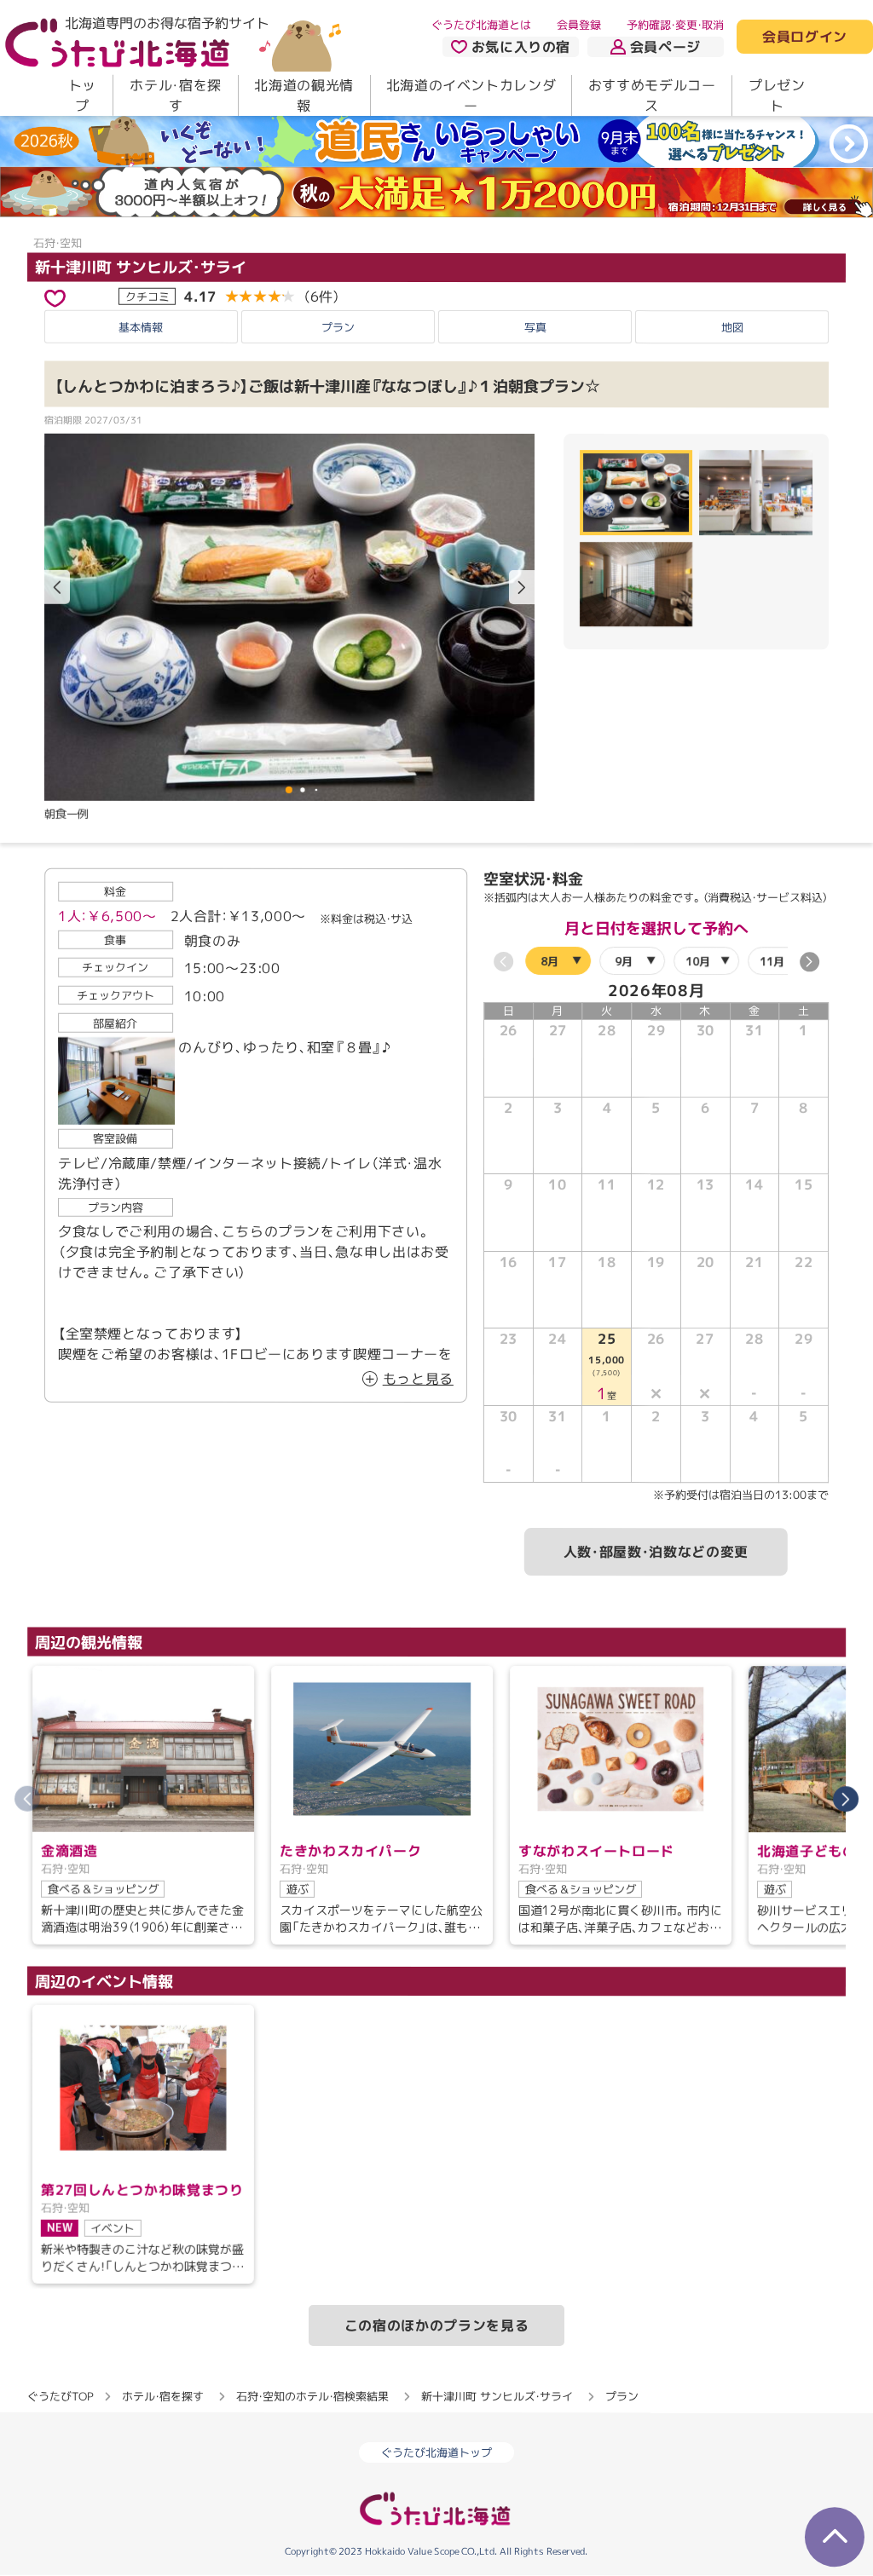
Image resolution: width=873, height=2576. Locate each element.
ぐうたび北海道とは (481, 25)
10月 (698, 961)
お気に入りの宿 (521, 47)
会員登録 (579, 25)
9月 (624, 961)
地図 (732, 327)
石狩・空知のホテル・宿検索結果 (312, 2396)
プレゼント (777, 95)
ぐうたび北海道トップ (436, 2453)
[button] (522, 587)
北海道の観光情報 (304, 95)
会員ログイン (805, 37)
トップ (82, 95)
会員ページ (665, 47)
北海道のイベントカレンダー (471, 95)
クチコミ (147, 296)
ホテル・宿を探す (175, 95)
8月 (549, 961)
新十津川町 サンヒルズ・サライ (141, 266)
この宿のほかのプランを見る (436, 2325)
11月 (772, 961)
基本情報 (141, 327)
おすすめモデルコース (652, 95)
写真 (535, 327)
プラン (338, 327)
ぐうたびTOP (60, 2396)
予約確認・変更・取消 (675, 25)
